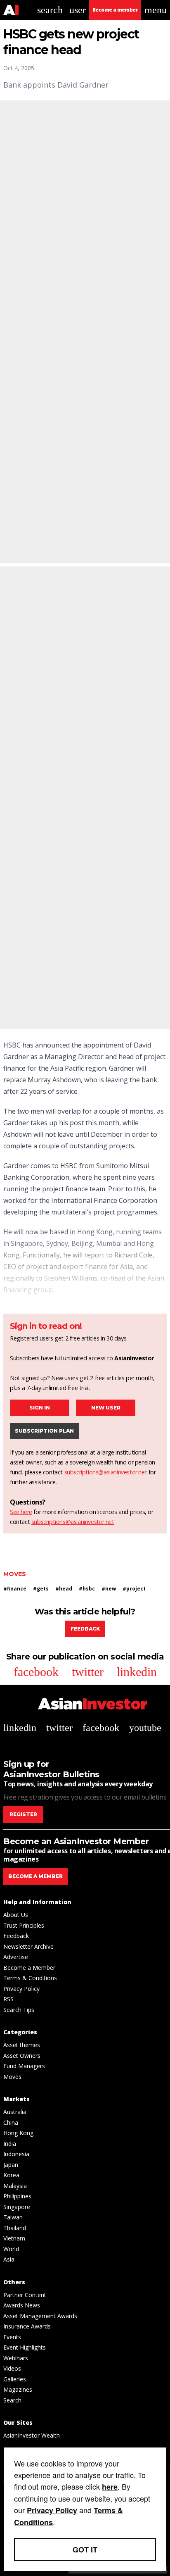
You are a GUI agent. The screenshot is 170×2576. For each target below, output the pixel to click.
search (50, 10)
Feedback (85, 1629)
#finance (15, 1589)
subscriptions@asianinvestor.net (106, 1472)
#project (134, 1589)
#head (64, 1589)
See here (21, 1512)
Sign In (40, 1408)
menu (156, 10)
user (78, 10)
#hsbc (87, 1589)
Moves (15, 1574)
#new (109, 1589)
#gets (41, 1589)
